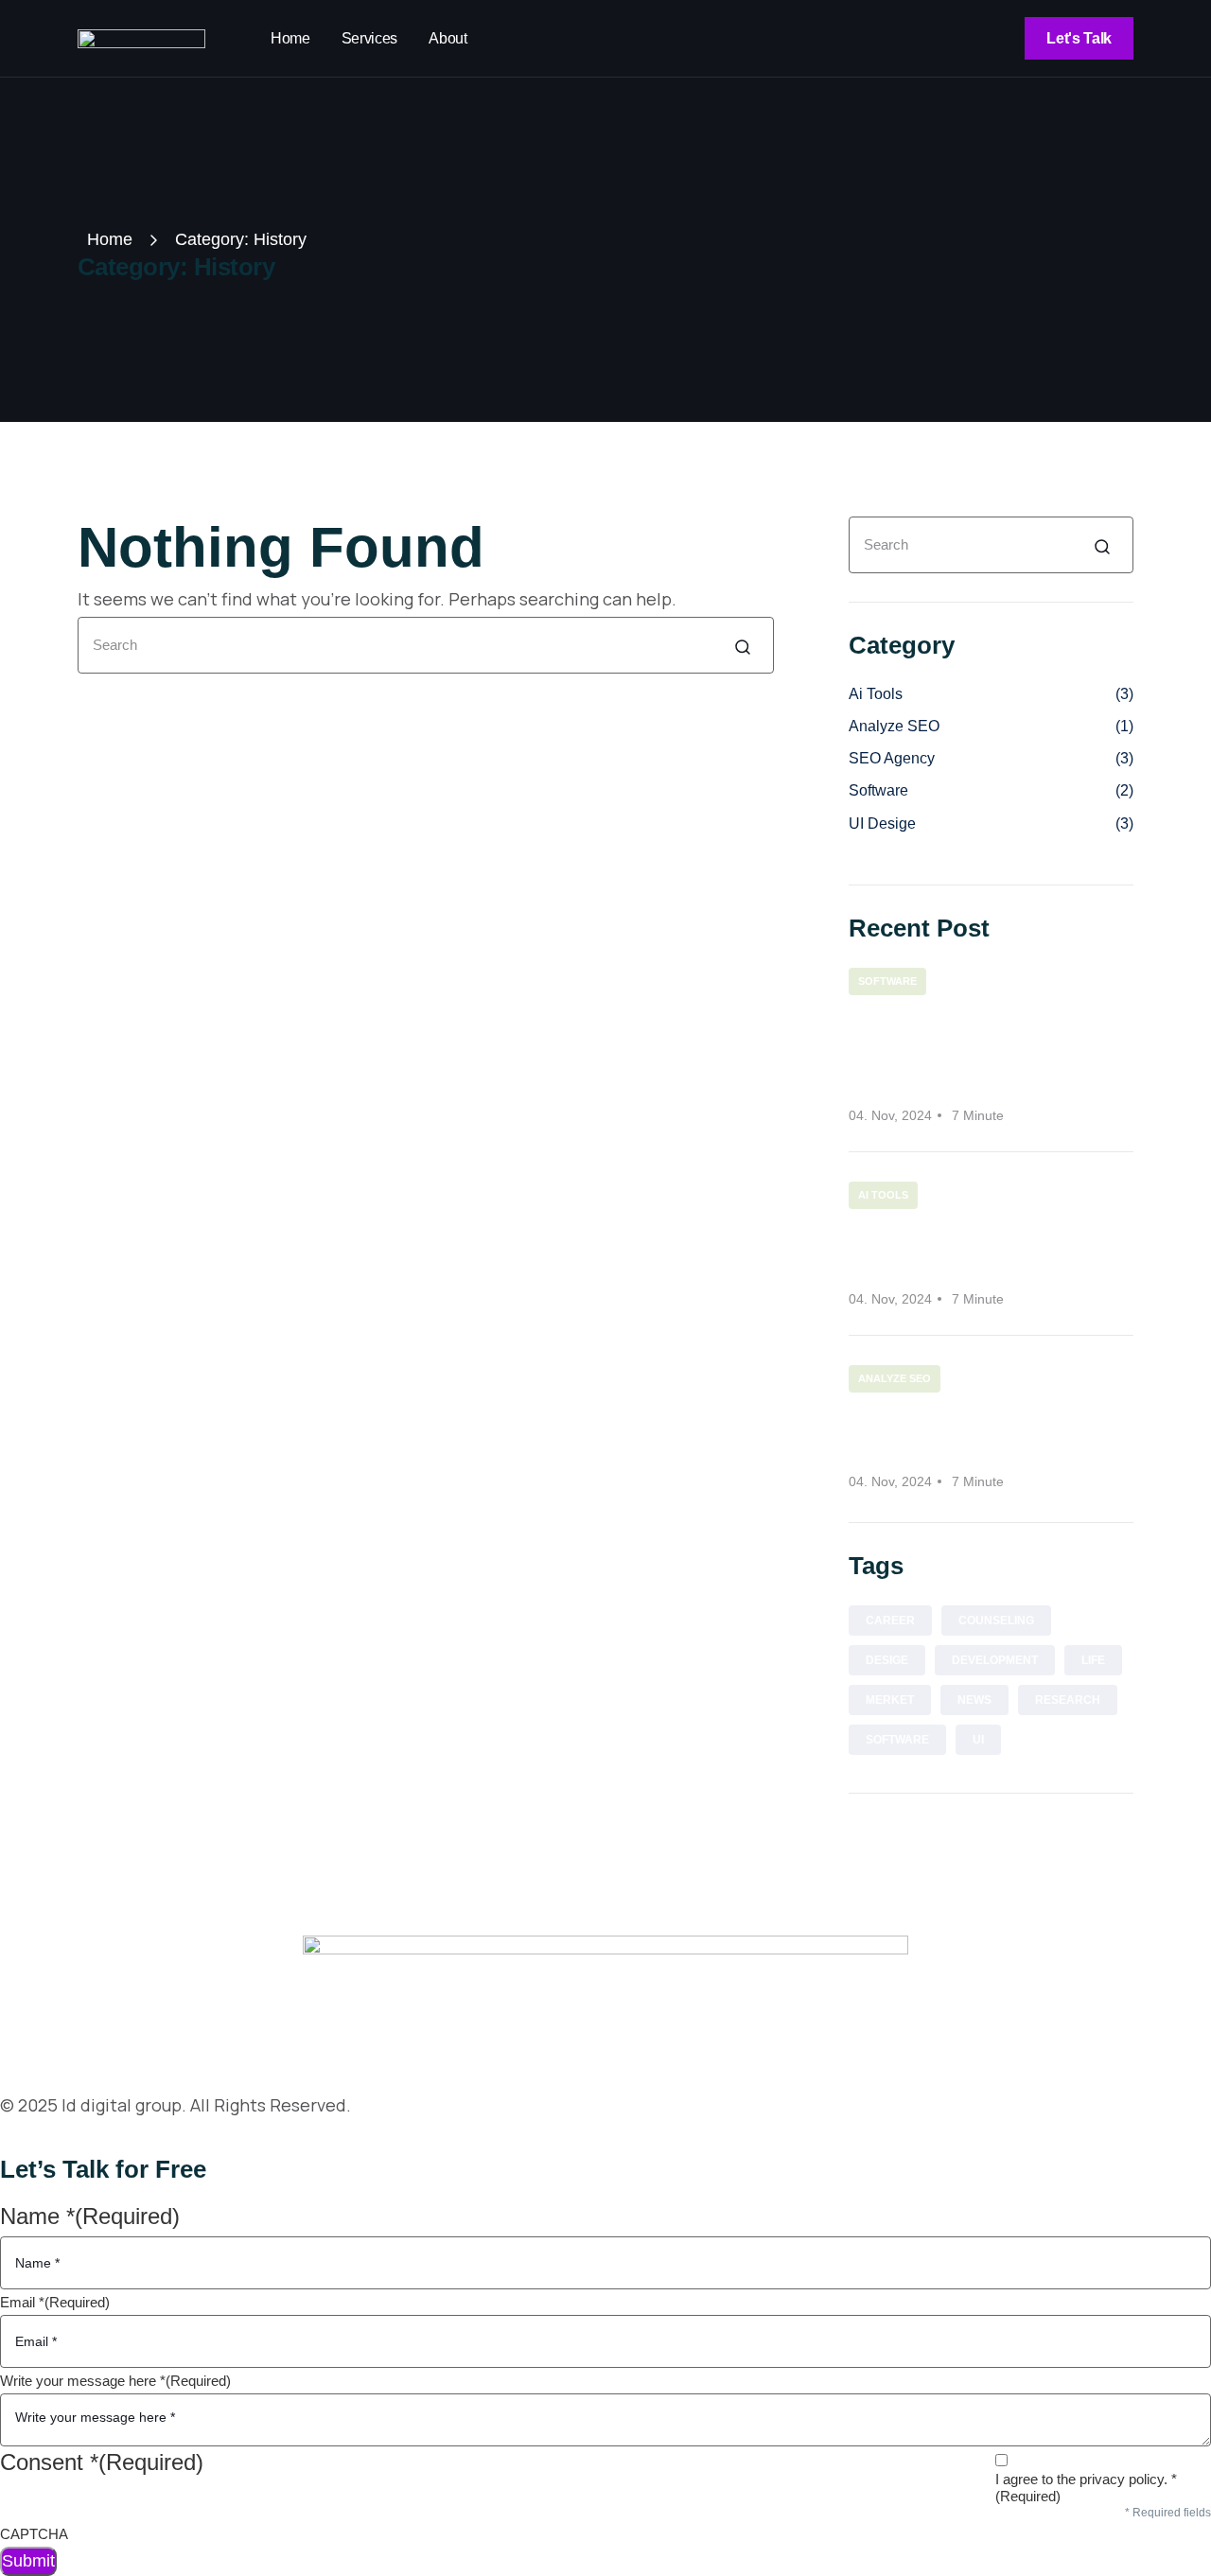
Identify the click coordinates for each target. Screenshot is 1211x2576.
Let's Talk (1079, 38)
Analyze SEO (991, 726)
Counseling (996, 1621)
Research (1068, 1700)
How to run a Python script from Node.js (968, 1431)
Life (1093, 1660)
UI (978, 1740)
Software (991, 790)
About (448, 38)
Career (890, 1621)
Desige (887, 1660)
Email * (55, 2302)
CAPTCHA (34, 2534)
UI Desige (991, 824)
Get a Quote (53, 2139)
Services (369, 38)
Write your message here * (115, 2381)
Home (290, 38)
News (974, 1700)
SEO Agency (991, 758)
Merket (890, 1700)
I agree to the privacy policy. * (1086, 2488)
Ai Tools (991, 694)
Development (995, 1660)
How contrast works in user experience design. (986, 1247)
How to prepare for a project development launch (968, 1049)
